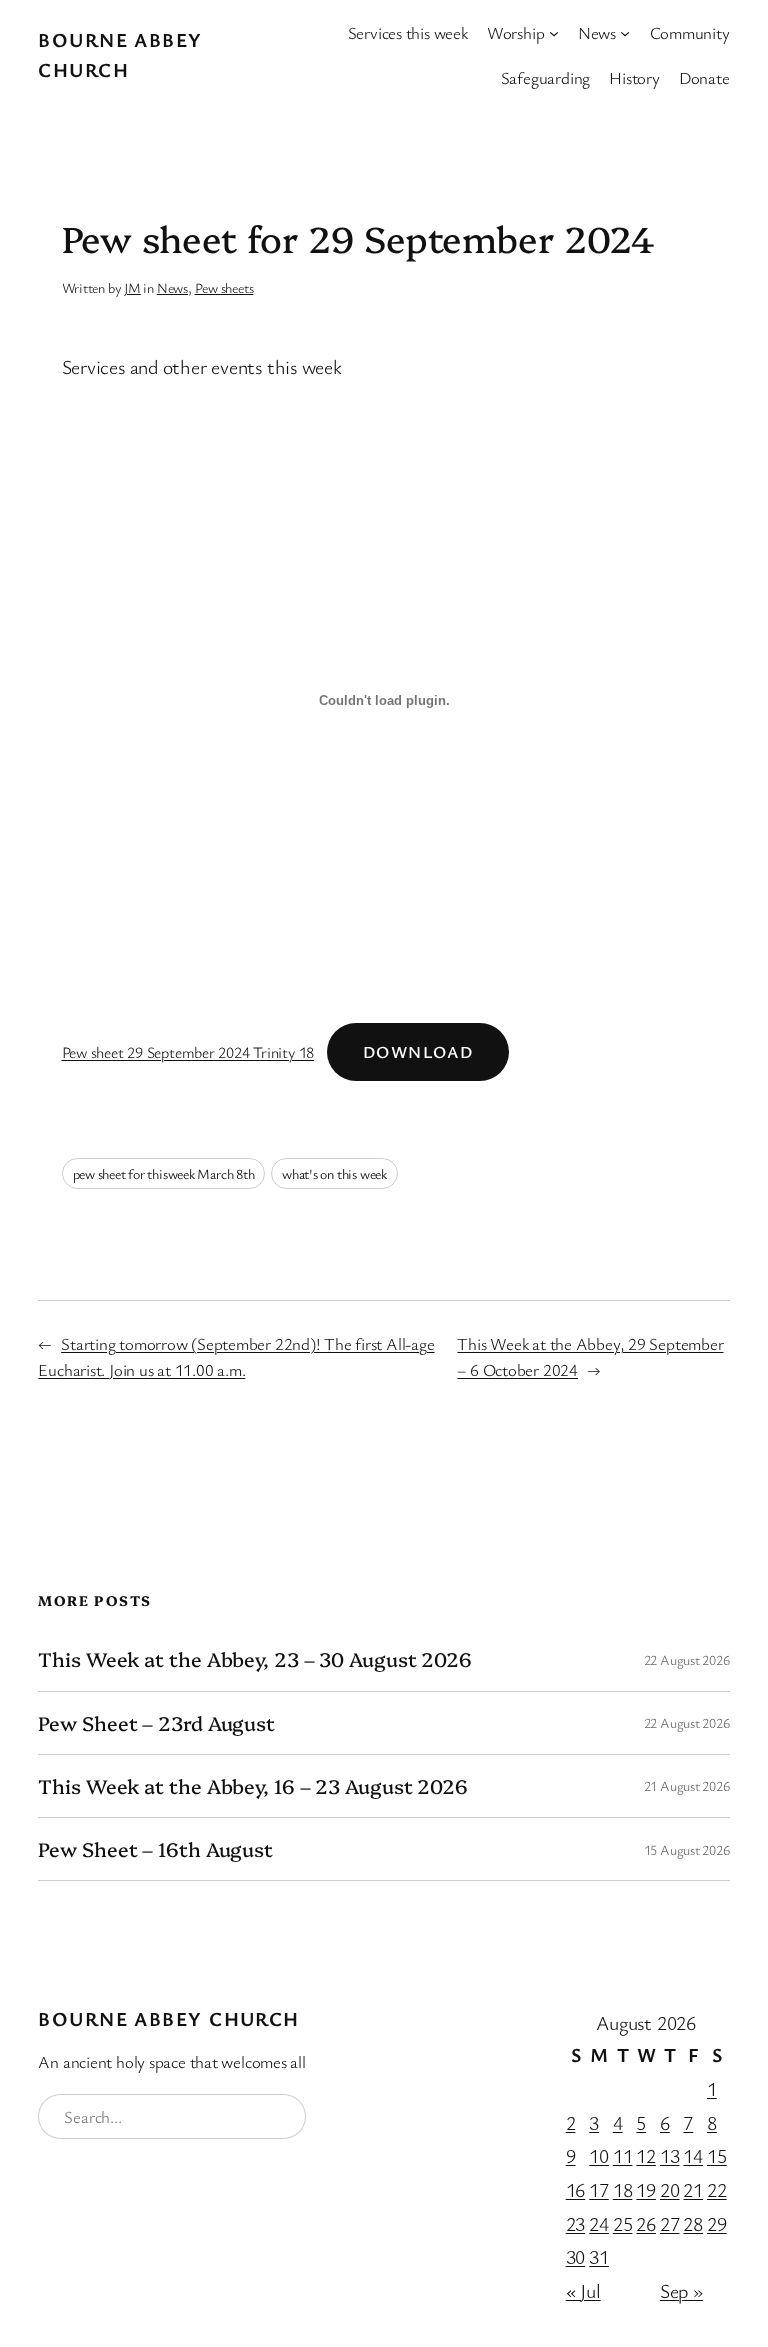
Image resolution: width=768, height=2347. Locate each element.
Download (418, 1051)
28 (693, 2223)
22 (717, 2189)
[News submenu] (625, 33)
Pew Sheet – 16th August (155, 1849)
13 (670, 2155)
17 (599, 2189)
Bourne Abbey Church (168, 2018)
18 (623, 2189)
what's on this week (334, 1173)
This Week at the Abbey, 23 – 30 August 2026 (255, 1659)
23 (576, 2223)
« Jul (583, 2290)
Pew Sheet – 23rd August (156, 1723)
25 (623, 2223)
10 (599, 2155)
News (172, 287)
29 (717, 2223)
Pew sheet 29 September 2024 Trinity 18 (188, 1052)
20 (670, 2189)
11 (623, 2155)
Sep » (681, 2290)
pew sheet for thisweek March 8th (164, 1173)
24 (599, 2223)
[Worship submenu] (554, 33)
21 (693, 2189)
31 (599, 2256)
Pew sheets (224, 287)
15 (717, 2155)
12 (646, 2155)
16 (576, 2189)
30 (576, 2256)
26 (646, 2223)
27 (670, 2223)
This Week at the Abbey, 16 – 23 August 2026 (253, 1786)
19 (646, 2189)
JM (132, 287)
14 (693, 2155)
